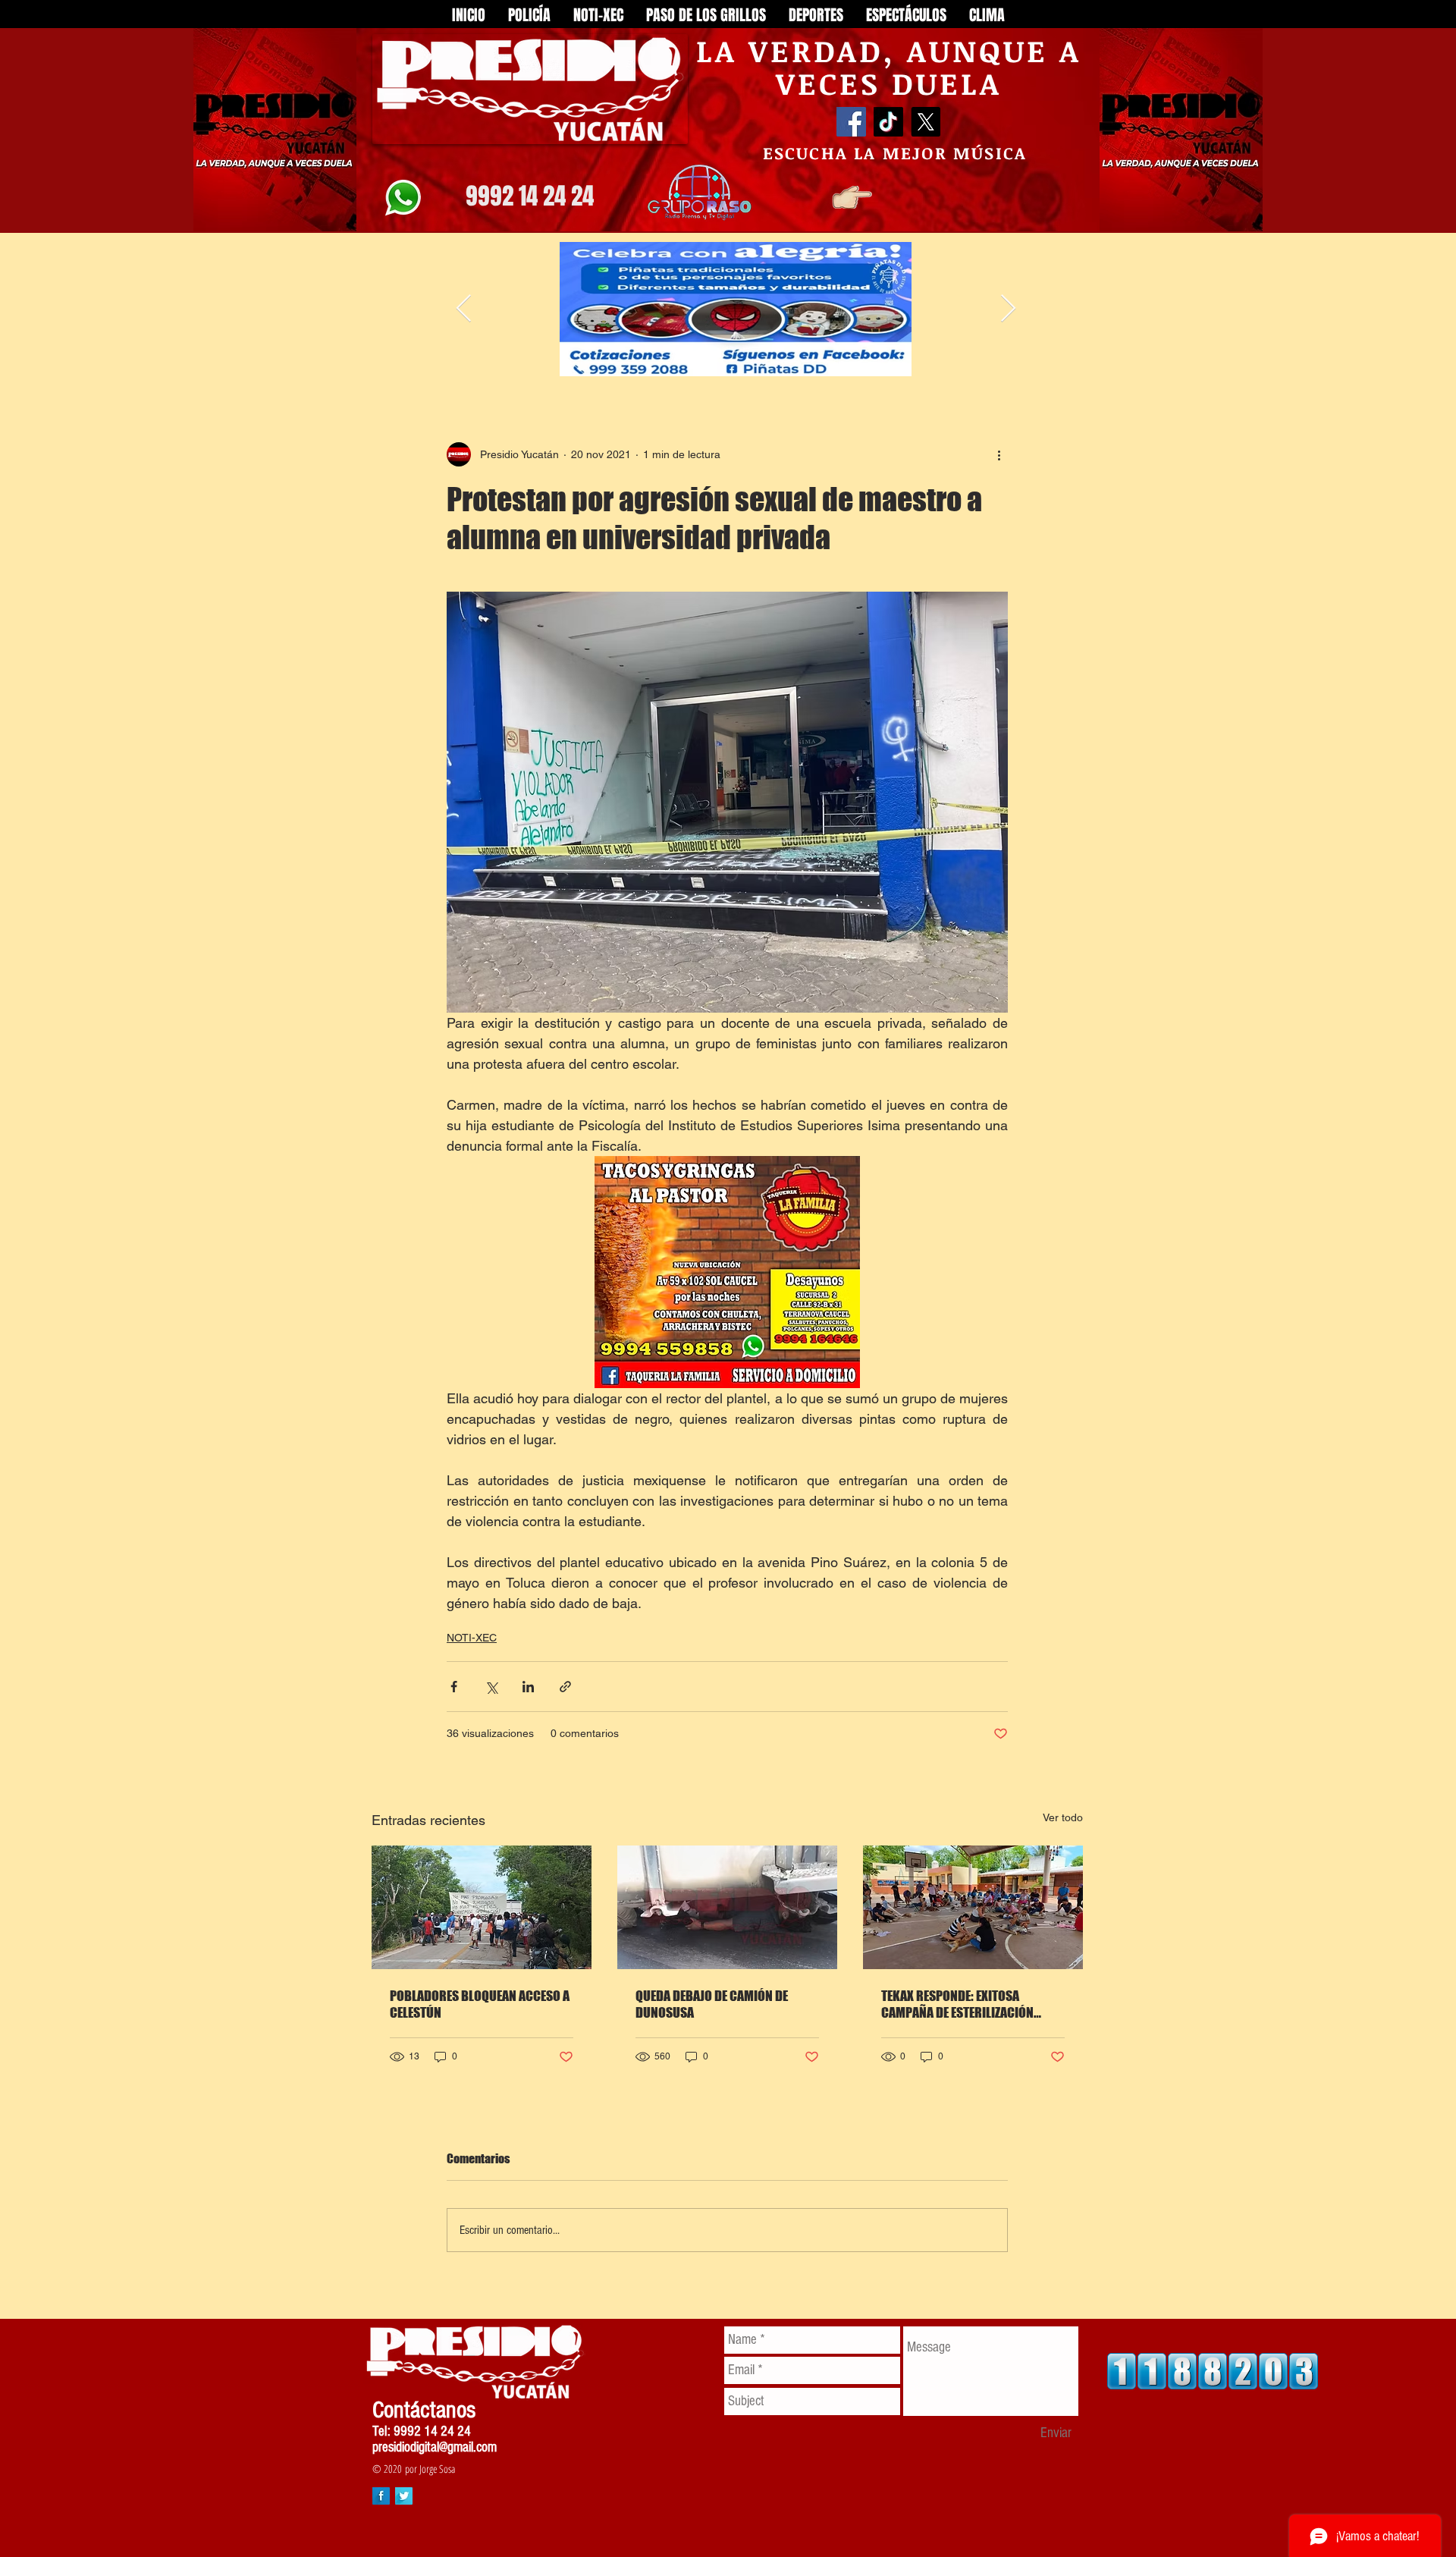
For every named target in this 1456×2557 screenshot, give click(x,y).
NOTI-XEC (472, 1638)
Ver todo (1063, 1817)
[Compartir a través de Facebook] (454, 1687)
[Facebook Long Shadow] (381, 2496)
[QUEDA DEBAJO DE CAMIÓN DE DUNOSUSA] (727, 1907)
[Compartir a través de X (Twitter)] (491, 1687)
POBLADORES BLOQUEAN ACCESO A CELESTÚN (480, 2004)
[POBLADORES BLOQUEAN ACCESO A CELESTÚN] (482, 1907)
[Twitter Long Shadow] (404, 2496)
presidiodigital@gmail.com (435, 2447)
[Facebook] (851, 122)
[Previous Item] (464, 309)
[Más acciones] (999, 454)
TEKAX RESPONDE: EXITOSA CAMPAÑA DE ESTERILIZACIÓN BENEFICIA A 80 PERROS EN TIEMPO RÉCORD (971, 2004)
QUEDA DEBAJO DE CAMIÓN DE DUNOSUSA (712, 2004)
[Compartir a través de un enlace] (565, 1687)
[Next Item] (1008, 309)
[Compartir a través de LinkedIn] (528, 1687)
